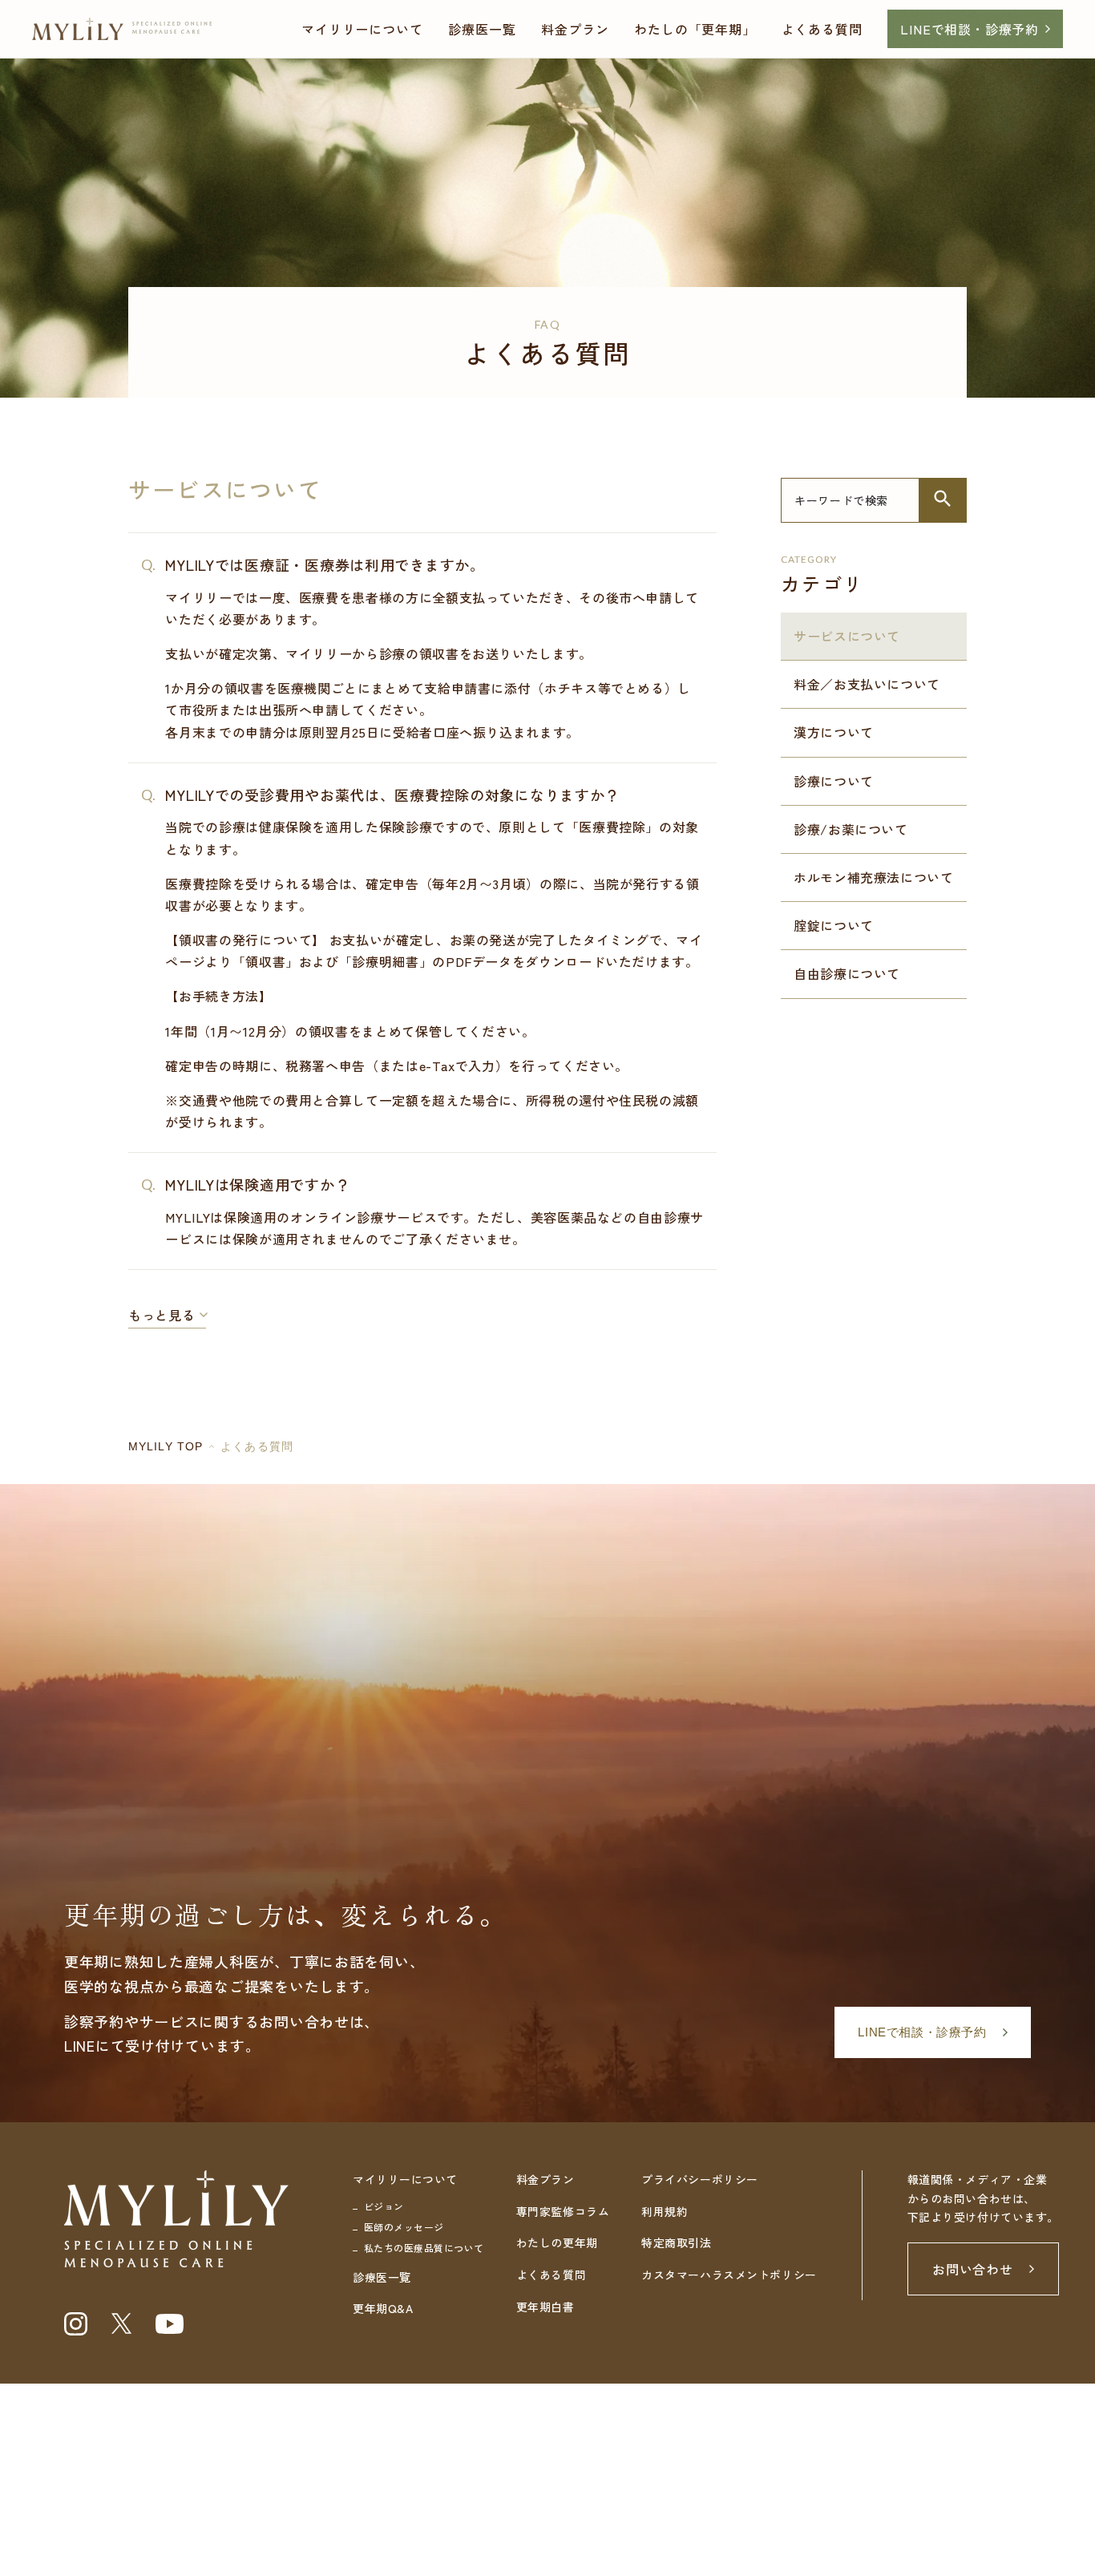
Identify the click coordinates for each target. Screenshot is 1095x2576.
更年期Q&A (383, 2308)
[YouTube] (170, 2324)
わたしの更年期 (557, 2242)
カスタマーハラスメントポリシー (729, 2275)
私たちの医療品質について (424, 2248)
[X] (121, 2323)
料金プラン (575, 29)
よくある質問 (822, 29)
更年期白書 (545, 2307)
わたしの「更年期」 (695, 29)
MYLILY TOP (166, 1446)
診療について (834, 781)
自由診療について (847, 973)
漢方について (834, 732)
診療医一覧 (482, 29)
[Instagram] (76, 2324)
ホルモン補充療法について (874, 877)
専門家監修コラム (563, 2211)
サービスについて (847, 636)
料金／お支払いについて (867, 684)
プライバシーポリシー (700, 2179)
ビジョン (384, 2206)
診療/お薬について (851, 829)
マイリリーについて (362, 29)
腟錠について (834, 925)
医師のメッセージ (404, 2227)
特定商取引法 (676, 2242)
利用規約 (665, 2211)
